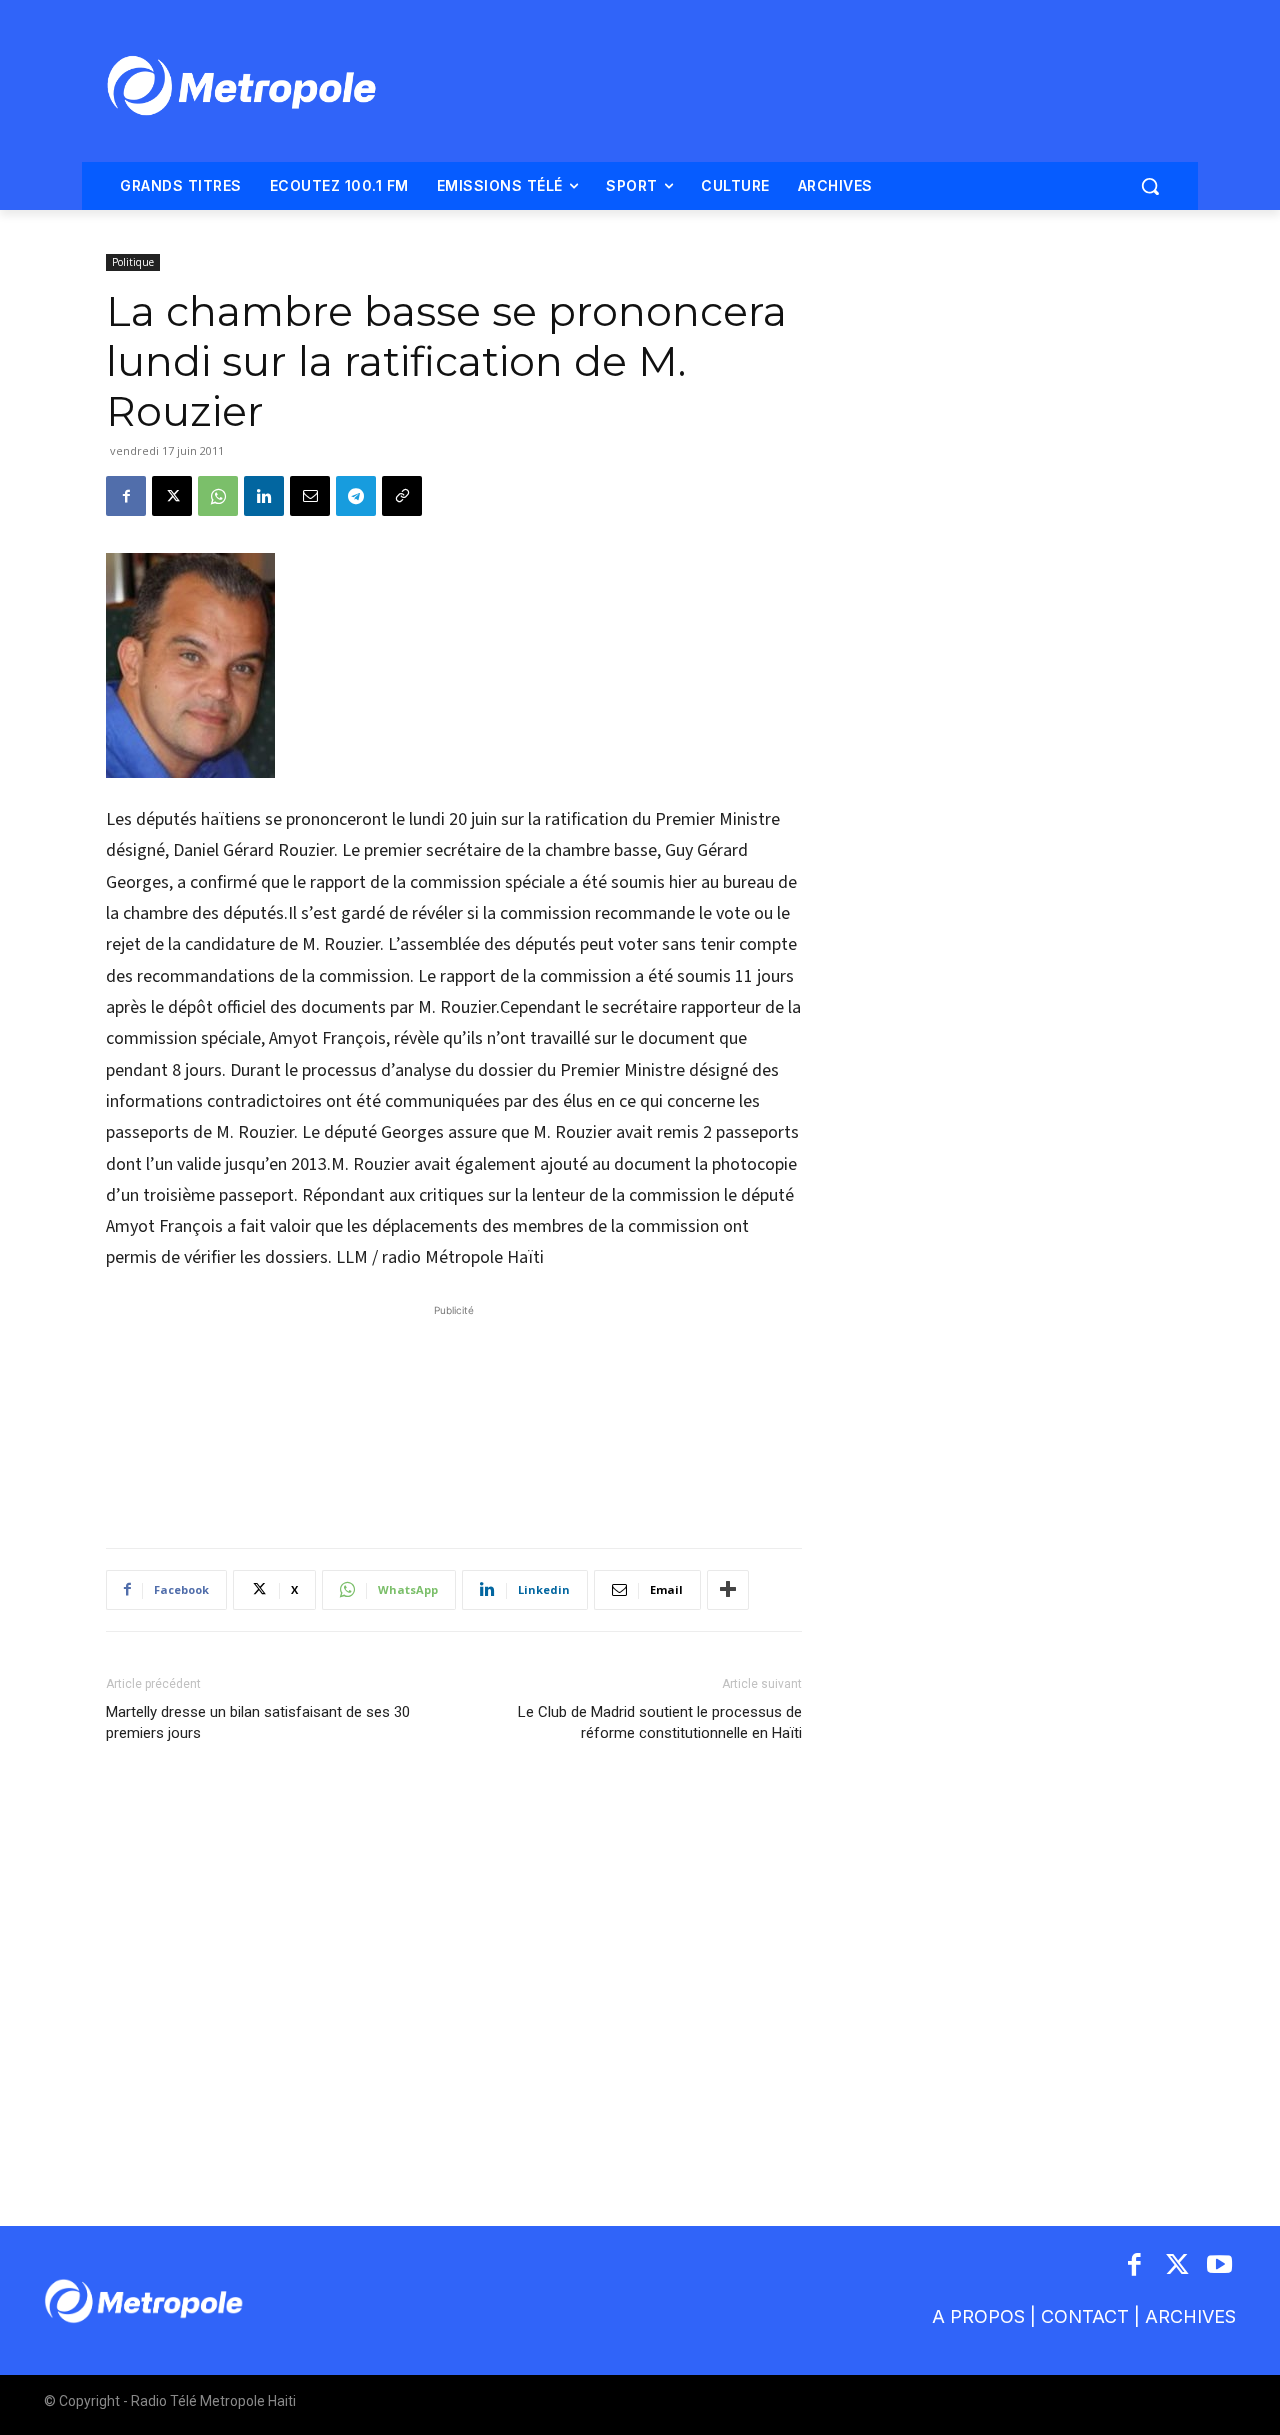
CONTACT (1085, 2316)
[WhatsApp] (218, 496)
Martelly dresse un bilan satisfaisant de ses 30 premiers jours (258, 1722)
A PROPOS (978, 2316)
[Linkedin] (264, 496)
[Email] (310, 496)
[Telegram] (356, 496)
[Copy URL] (402, 496)
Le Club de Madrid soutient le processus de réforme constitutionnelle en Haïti (660, 1722)
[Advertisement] (454, 1416)
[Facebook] (126, 496)
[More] (728, 1590)
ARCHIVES (1190, 2316)
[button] (1150, 186)
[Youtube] (1220, 2266)
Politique (133, 262)
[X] (172, 496)
